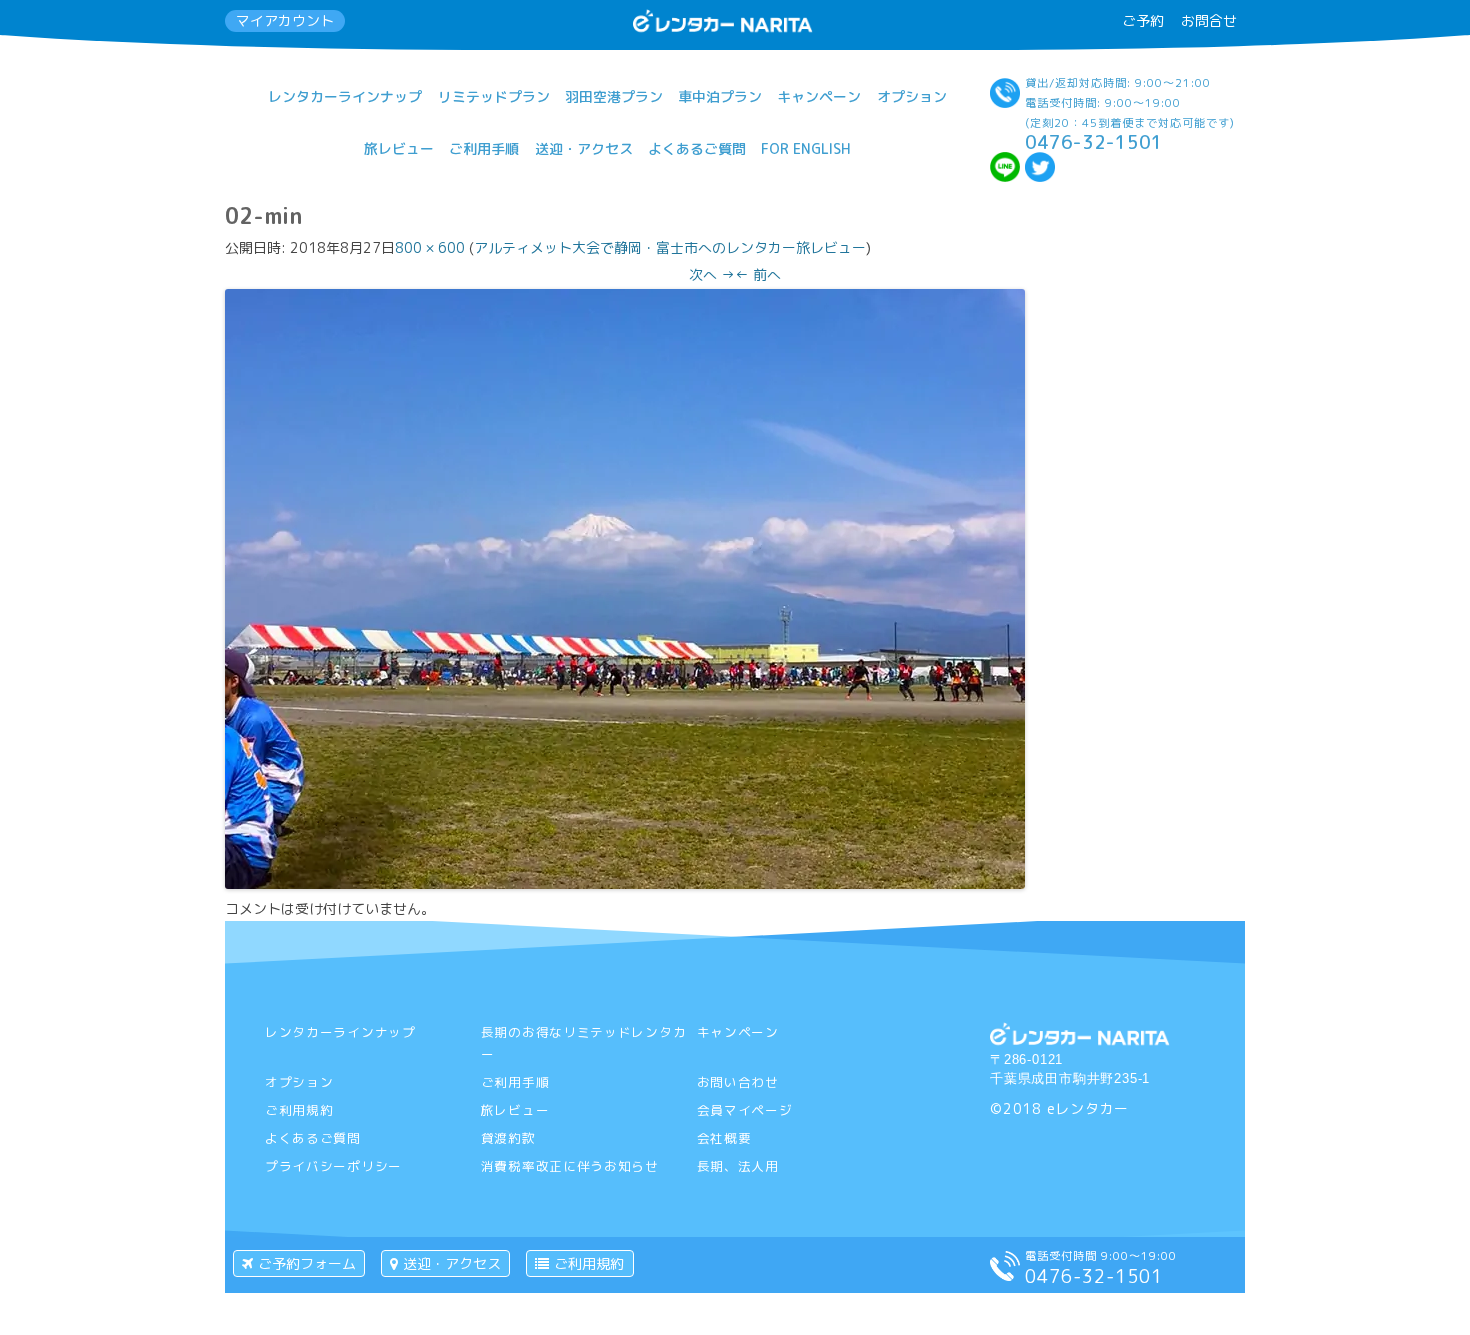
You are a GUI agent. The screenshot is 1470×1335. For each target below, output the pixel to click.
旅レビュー (399, 148)
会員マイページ (745, 1110)
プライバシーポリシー (333, 1166)
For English (806, 148)
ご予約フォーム (307, 1263)
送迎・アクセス (584, 148)
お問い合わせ (738, 1082)
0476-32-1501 (1094, 142)
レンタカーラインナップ (345, 96)
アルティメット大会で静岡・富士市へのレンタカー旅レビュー (670, 247)
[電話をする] (1005, 1275)
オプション (912, 96)
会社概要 (724, 1138)
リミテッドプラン (494, 96)
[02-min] (625, 883)
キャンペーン (819, 96)
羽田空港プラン (614, 96)
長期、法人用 (738, 1166)
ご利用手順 (484, 148)
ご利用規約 (299, 1110)
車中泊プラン (720, 96)
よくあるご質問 (697, 148)
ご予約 (1143, 20)
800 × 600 (430, 247)
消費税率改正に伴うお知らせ (570, 1166)
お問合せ (1209, 20)
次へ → (712, 274)
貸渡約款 (508, 1138)
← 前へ (758, 274)
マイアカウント (285, 20)
